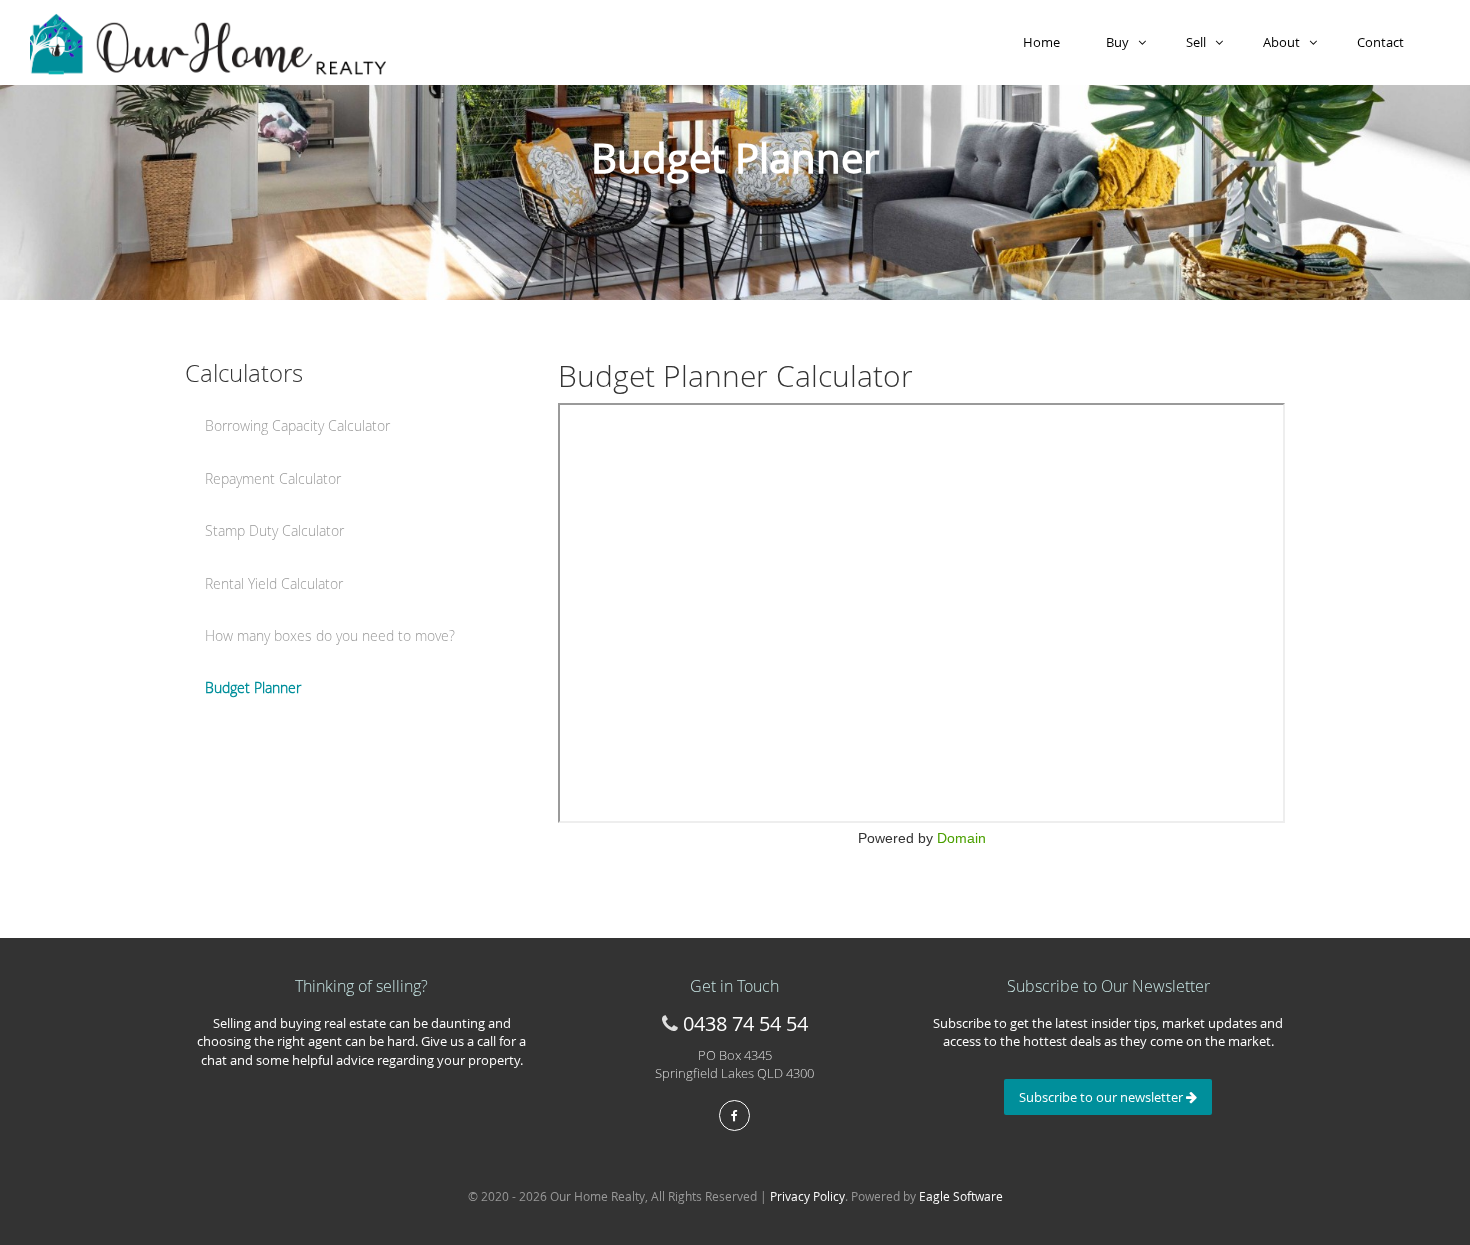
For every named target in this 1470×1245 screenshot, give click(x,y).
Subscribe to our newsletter (1102, 1097)
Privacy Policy (807, 1196)
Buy (1122, 42)
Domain (961, 838)
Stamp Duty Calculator (274, 530)
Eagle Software (961, 1196)
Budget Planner (253, 687)
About (1286, 42)
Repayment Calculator (273, 478)
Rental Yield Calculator (274, 583)
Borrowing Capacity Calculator (297, 425)
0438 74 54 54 (745, 1023)
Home (1044, 42)
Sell (1200, 42)
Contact (1383, 42)
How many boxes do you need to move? (330, 635)
